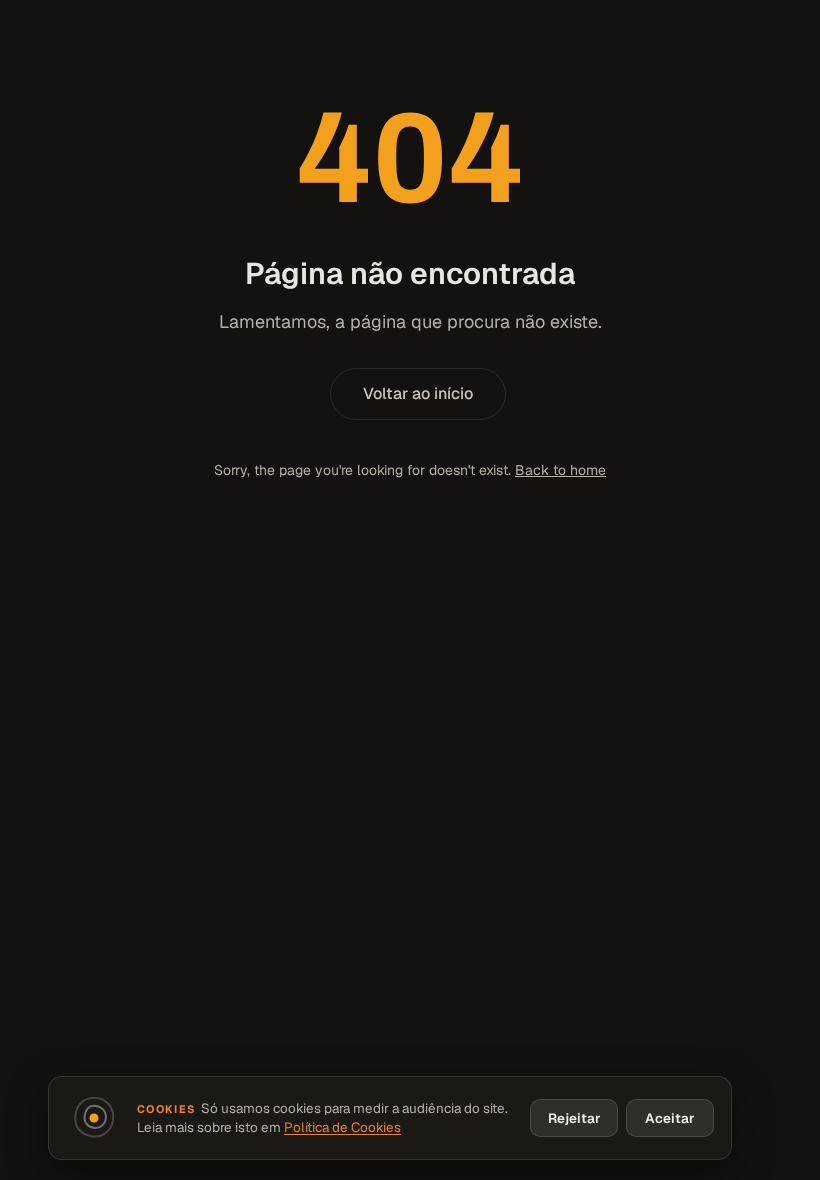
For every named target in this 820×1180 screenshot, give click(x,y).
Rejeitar (574, 1118)
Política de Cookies (342, 1127)
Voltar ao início (418, 393)
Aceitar (670, 1118)
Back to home (560, 470)
